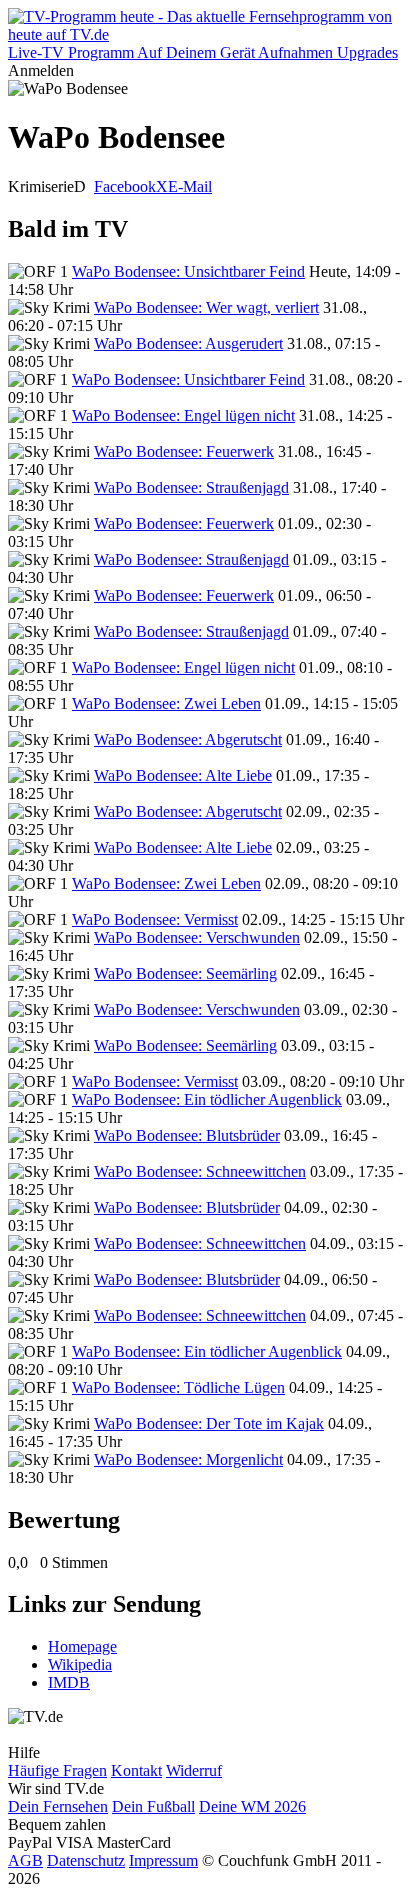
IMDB (69, 1682)
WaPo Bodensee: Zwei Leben (166, 703)
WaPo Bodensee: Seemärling (185, 973)
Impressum (163, 1860)
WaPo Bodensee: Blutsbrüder (187, 1135)
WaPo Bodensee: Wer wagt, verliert (206, 307)
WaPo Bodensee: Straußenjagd (191, 487)
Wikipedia (80, 1664)
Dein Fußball (153, 1806)
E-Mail (190, 186)
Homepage (82, 1646)
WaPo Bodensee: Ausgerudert (188, 343)
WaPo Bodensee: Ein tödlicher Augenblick (207, 1099)
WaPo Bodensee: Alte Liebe (183, 775)
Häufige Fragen (57, 1770)
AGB (25, 1860)
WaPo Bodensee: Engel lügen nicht (183, 415)
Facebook (125, 186)
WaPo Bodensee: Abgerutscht (188, 739)
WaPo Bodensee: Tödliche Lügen (178, 1387)
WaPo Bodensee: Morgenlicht (188, 1459)
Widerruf (194, 1770)
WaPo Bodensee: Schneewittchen (200, 1171)
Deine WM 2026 (252, 1806)
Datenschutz (86, 1860)
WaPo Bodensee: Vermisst (155, 919)
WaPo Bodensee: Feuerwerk (184, 451)
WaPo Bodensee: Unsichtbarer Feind (188, 271)
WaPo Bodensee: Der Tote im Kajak (209, 1423)
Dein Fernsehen (58, 1806)
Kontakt (136, 1770)
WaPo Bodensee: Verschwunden (197, 937)
